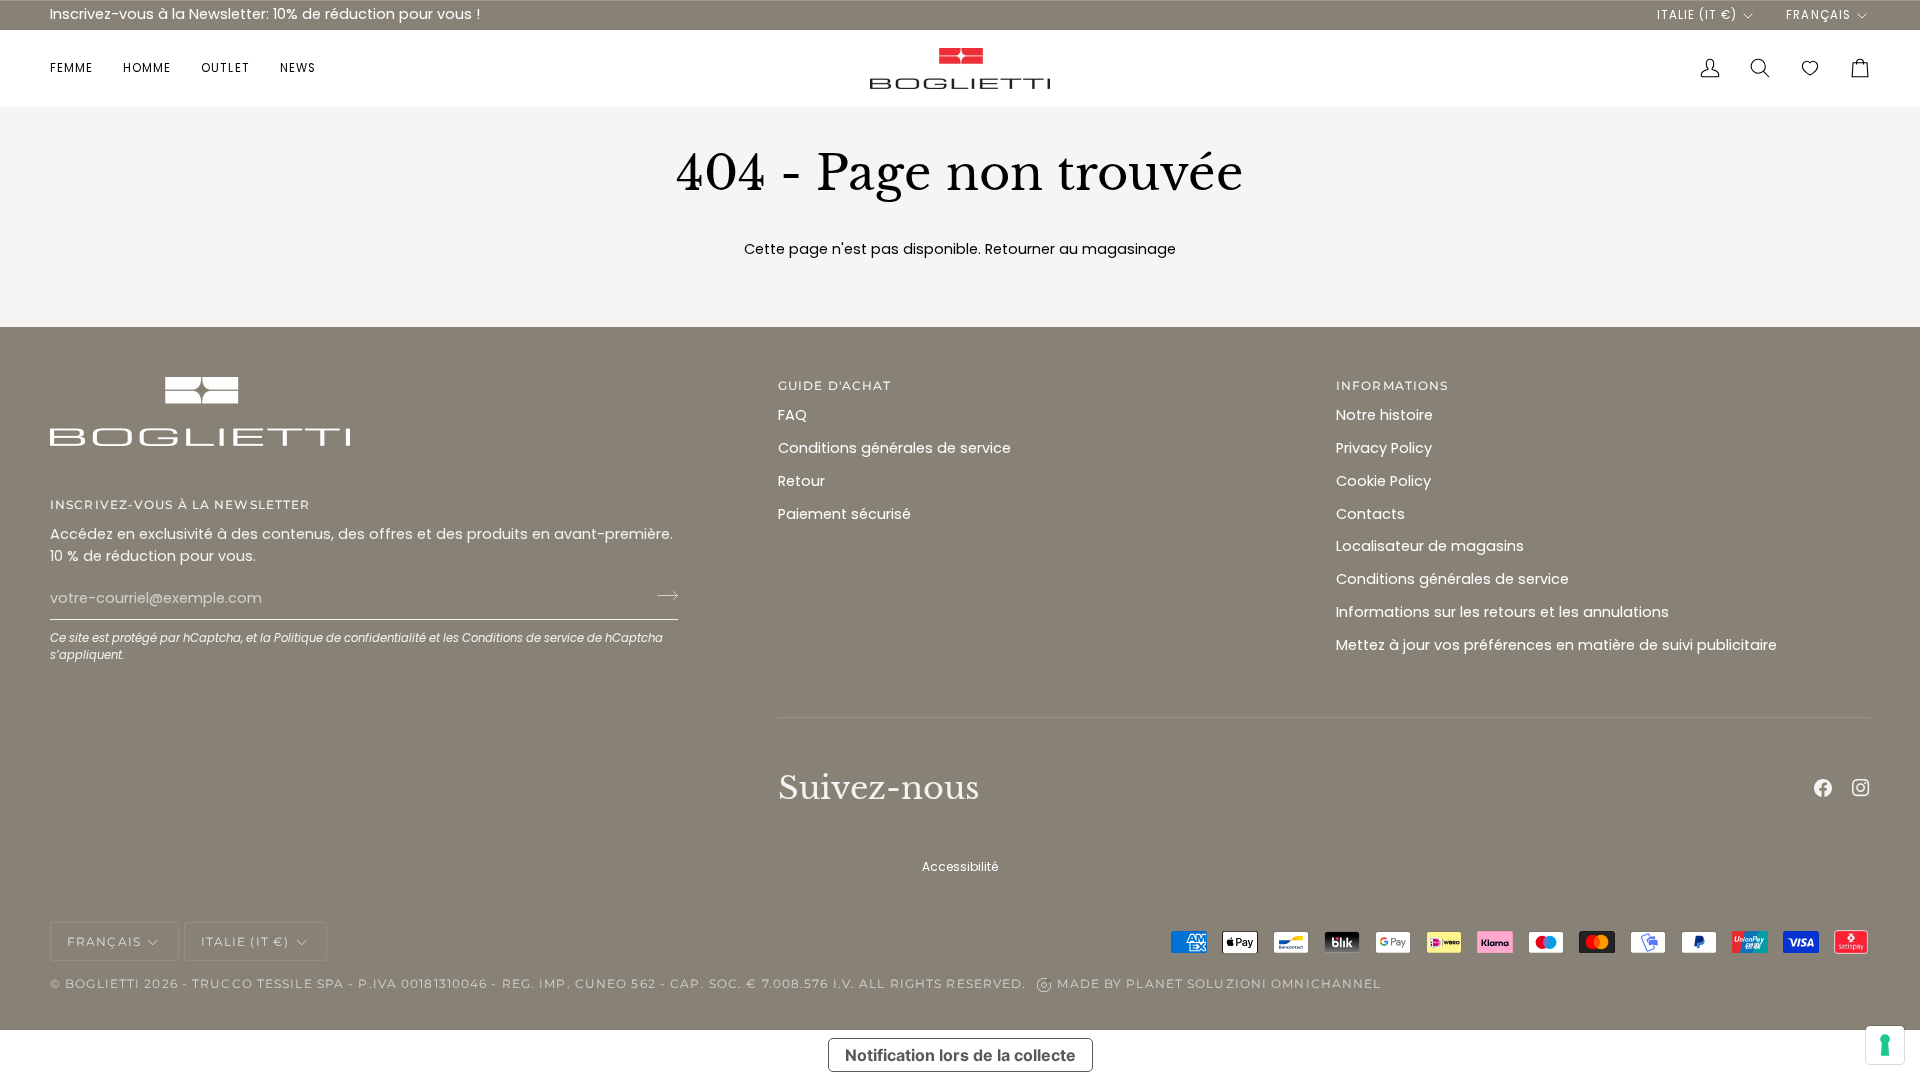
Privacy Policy (1384, 448)
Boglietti (102, 983)
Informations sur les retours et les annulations (1502, 612)
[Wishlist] (1810, 68)
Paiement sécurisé (844, 514)
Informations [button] (1392, 385)
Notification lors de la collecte (960, 1055)
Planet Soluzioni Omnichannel (1253, 983)
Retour (801, 481)
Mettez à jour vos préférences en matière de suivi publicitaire (1556, 645)
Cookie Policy (1383, 481)
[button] (79, 68)
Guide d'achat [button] (834, 385)
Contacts (1370, 514)
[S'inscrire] (661, 596)
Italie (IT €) (1697, 15)
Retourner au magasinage (1080, 249)
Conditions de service (523, 638)
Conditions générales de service (894, 448)
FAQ (792, 415)
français (1818, 15)
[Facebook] (1823, 788)
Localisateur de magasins (1430, 546)
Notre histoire (1384, 415)
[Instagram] (1861, 788)
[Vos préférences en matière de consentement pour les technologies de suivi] (1885, 1045)
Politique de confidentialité (350, 638)
